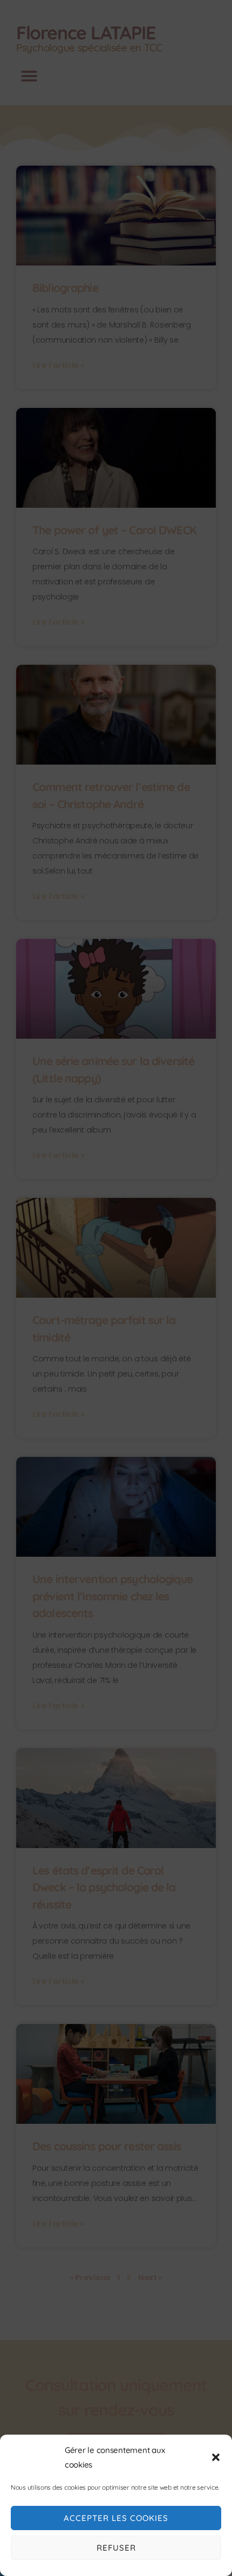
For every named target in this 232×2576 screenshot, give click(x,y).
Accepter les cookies (116, 2518)
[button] (216, 2457)
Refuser (116, 2548)
